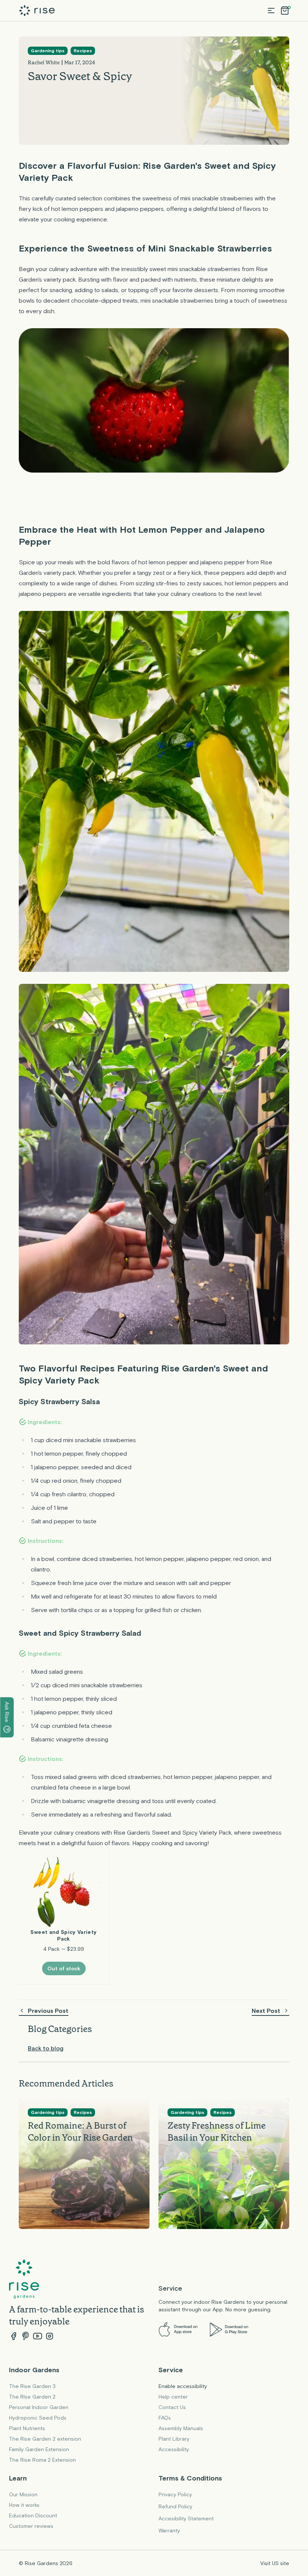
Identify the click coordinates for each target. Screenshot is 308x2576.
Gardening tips (48, 51)
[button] (271, 11)
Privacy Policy (175, 2494)
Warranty (169, 2531)
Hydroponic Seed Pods (38, 2418)
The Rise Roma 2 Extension (42, 2460)
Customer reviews (31, 2526)
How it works (24, 2505)
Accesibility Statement (186, 2518)
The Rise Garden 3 (32, 2386)
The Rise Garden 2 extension (45, 2439)
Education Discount (33, 2515)
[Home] (37, 11)
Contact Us (172, 2407)
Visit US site (275, 2563)
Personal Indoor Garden (39, 2407)
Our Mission (23, 2494)
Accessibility (174, 2449)
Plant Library (174, 2439)
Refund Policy (175, 2506)
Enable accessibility (183, 2386)
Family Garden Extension (39, 2449)
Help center (173, 2397)
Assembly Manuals (181, 2428)
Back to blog (46, 2048)
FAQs (165, 2418)
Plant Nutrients (27, 2428)
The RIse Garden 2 (32, 2397)
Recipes (83, 51)
